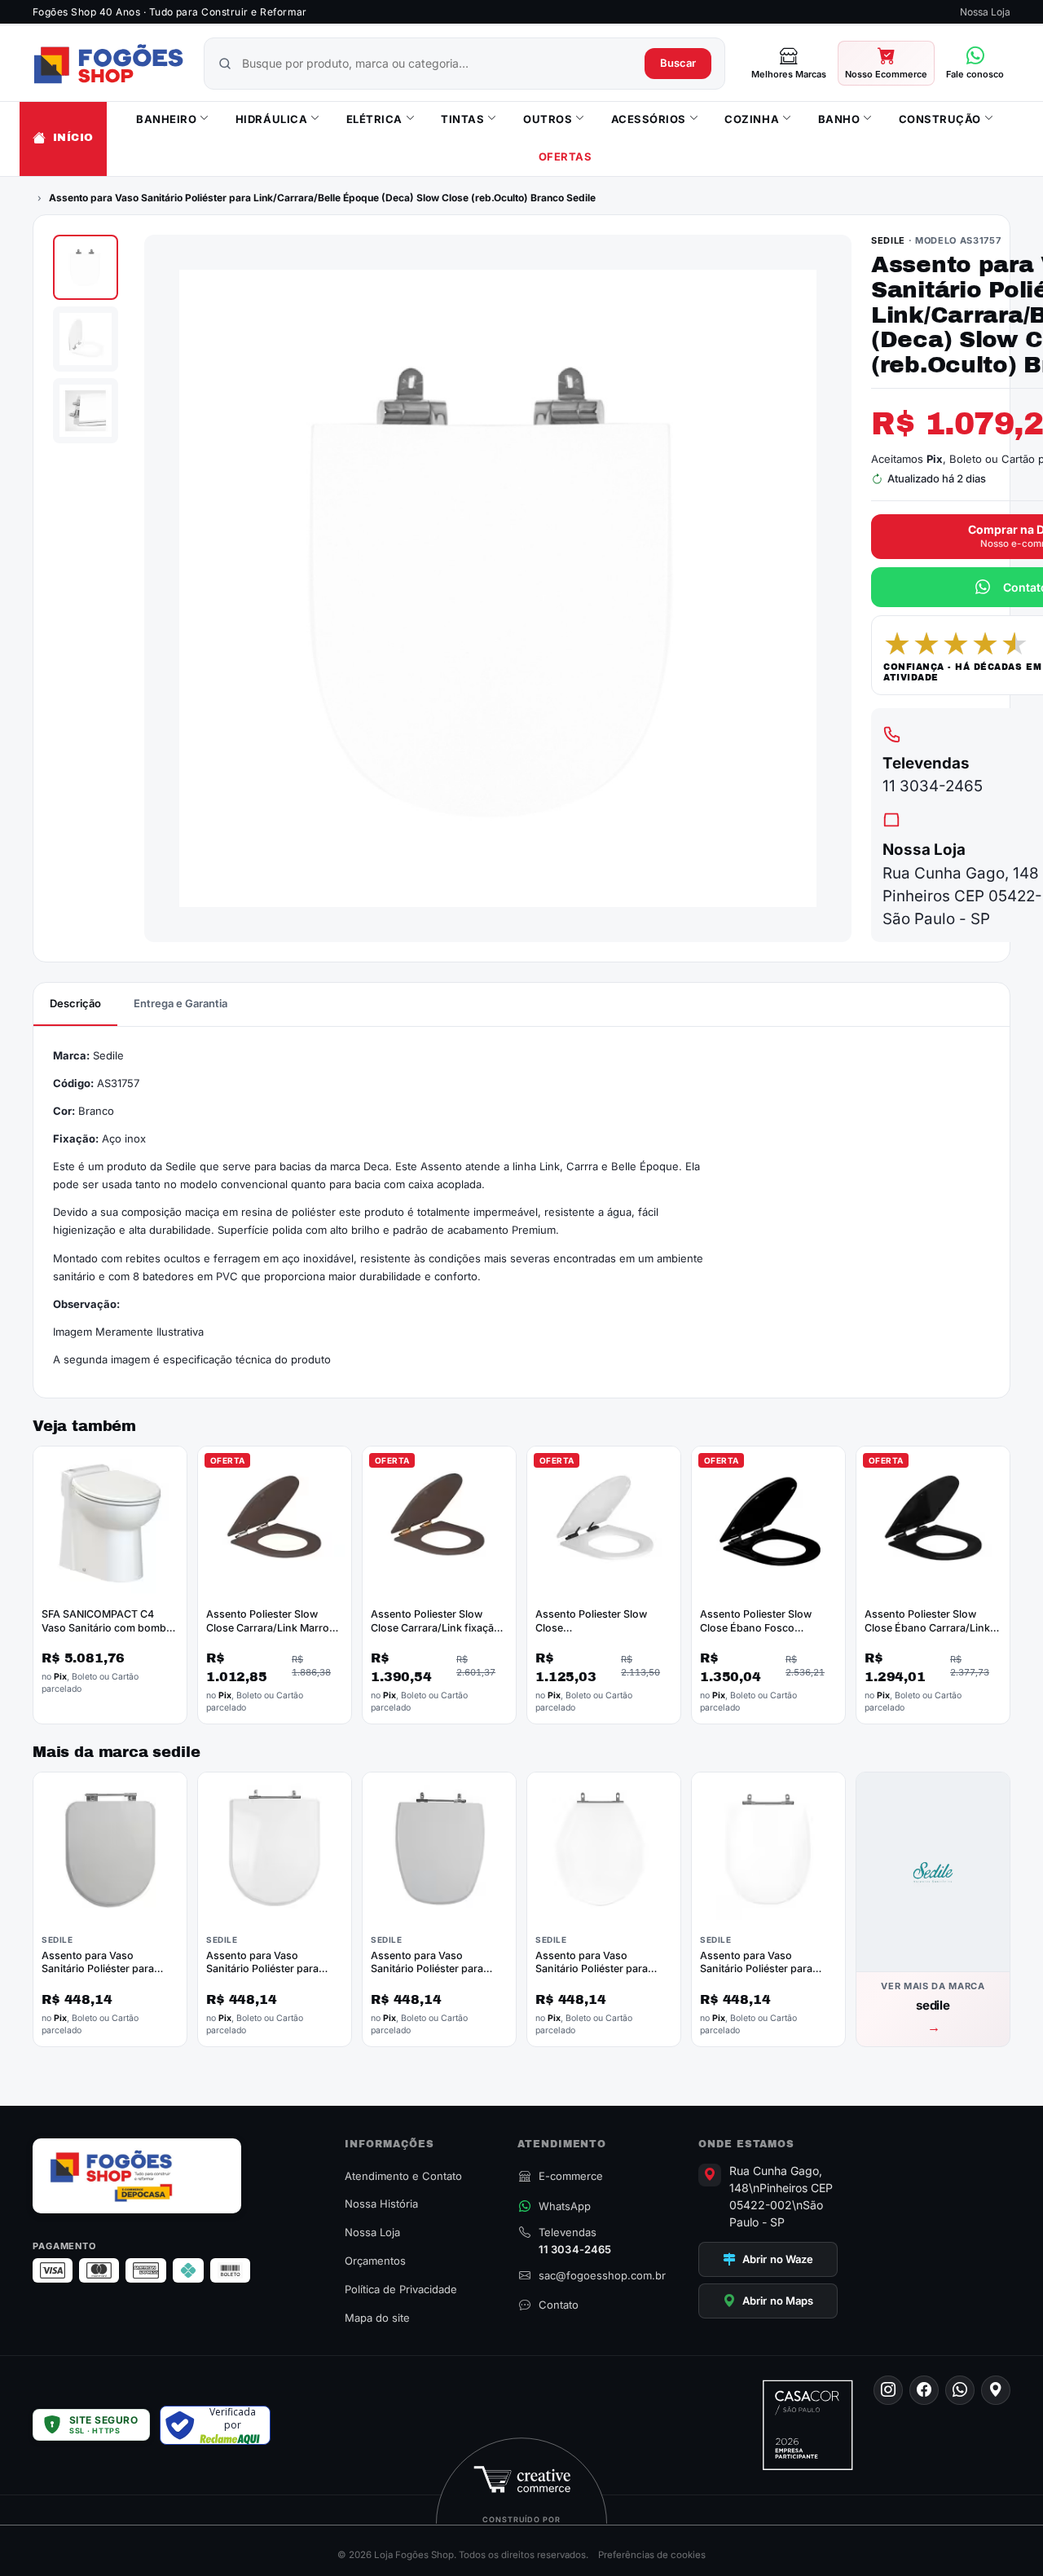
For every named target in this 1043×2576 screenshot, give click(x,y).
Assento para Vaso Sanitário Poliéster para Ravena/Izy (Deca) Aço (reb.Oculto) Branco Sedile (600, 1976)
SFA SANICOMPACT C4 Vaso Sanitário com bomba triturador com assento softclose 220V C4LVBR (107, 1635)
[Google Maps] (996, 2390)
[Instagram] (888, 2390)
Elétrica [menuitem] (374, 119)
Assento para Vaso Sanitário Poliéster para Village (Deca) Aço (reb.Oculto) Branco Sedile (764, 1976)
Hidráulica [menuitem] (271, 119)
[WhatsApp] (960, 2390)
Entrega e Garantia (180, 1003)
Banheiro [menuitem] (166, 119)
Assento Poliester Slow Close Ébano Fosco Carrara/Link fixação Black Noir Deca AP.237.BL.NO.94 (767, 1635)
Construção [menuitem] (940, 119)
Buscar (678, 63)
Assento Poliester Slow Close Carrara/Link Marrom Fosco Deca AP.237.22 (272, 1628)
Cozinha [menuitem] (752, 119)
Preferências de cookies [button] (652, 2555)
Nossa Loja (985, 12)
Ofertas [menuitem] (566, 157)
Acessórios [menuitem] (649, 119)
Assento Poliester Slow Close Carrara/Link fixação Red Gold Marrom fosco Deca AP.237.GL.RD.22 (436, 1635)
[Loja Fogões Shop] (108, 64)
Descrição (75, 1003)
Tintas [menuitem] (462, 119)
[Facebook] (924, 2390)
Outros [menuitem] (548, 119)
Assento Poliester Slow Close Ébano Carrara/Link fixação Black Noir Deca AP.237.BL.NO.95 (927, 1635)
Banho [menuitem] (839, 119)
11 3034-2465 (933, 786)
